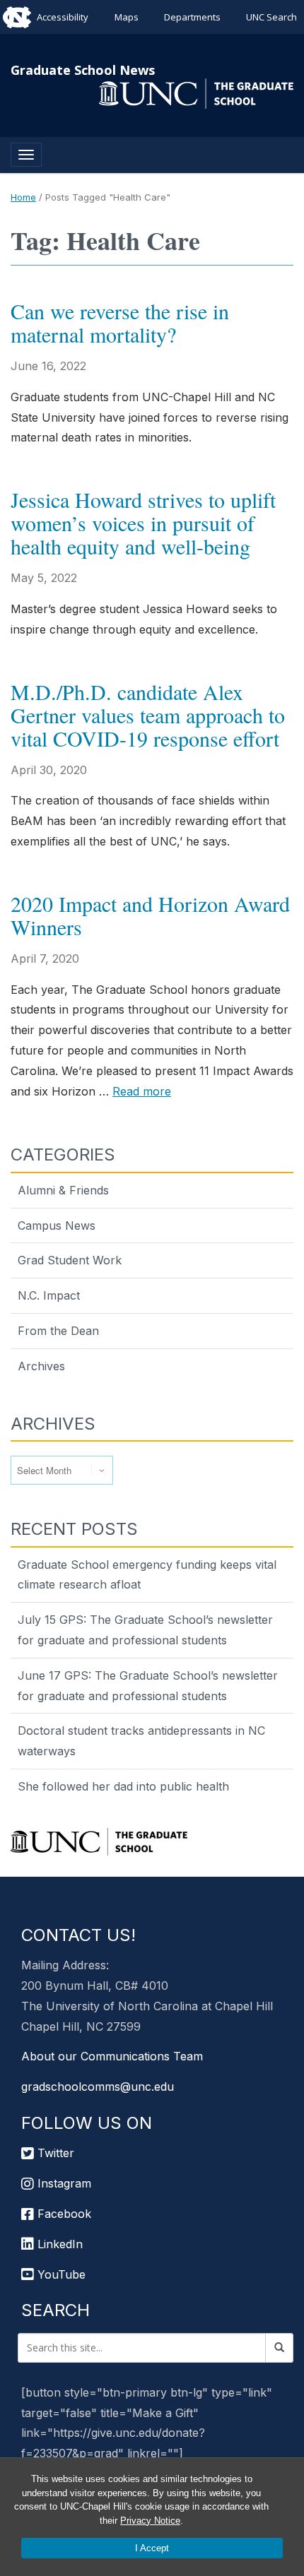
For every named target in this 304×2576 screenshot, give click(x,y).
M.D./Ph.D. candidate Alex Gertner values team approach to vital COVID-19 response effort (148, 715)
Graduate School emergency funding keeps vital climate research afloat (147, 1575)
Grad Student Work (70, 1260)
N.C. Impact (49, 1295)
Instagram (63, 2183)
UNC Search (271, 17)
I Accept (152, 2548)
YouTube (60, 2274)
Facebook (63, 2214)
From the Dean (58, 1331)
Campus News (57, 1225)
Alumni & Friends (63, 1190)
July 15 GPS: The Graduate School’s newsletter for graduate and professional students (145, 1630)
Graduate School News (83, 70)
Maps (127, 17)
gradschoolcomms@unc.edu (98, 2087)
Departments (192, 17)
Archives (41, 1366)
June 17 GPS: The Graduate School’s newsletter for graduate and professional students (148, 1686)
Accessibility (63, 17)
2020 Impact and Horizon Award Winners (150, 915)
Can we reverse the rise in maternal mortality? (120, 322)
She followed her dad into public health (123, 1786)
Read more (142, 1091)
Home (23, 197)
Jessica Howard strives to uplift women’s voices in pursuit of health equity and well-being (143, 523)
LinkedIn (58, 2244)
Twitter (54, 2153)
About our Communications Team (112, 2056)
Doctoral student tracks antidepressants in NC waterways (141, 1741)
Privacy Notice (150, 2521)
